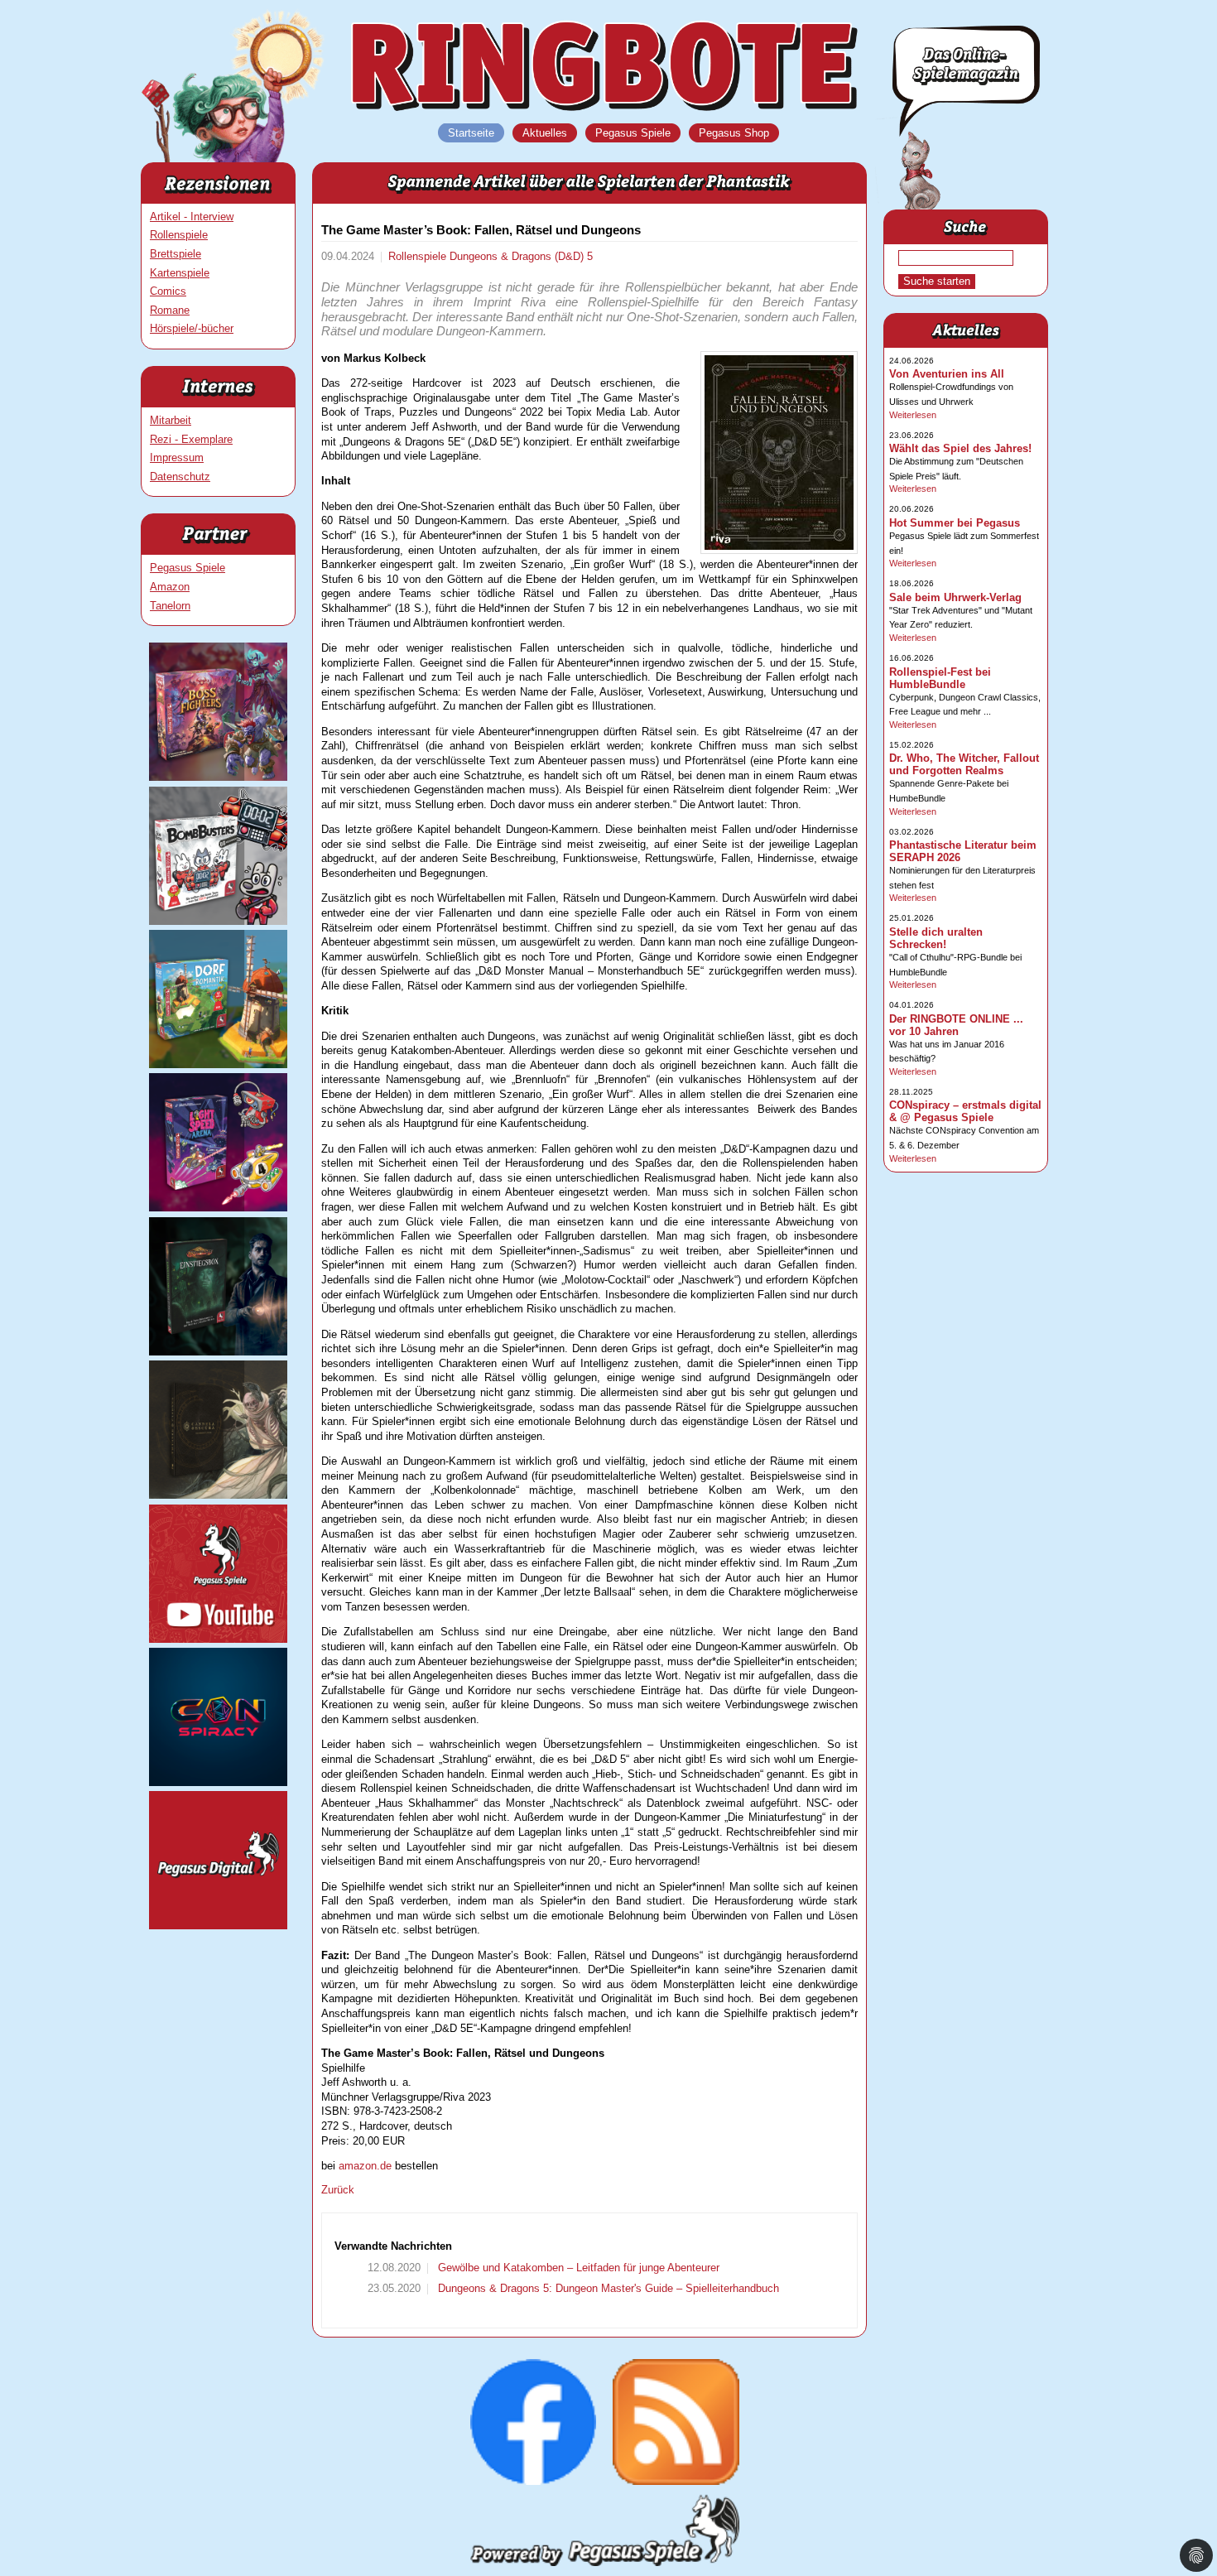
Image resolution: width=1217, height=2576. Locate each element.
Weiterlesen (913, 415)
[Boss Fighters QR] (218, 777)
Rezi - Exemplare (191, 439)
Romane (170, 310)
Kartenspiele (180, 273)
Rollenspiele (179, 235)
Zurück (338, 2190)
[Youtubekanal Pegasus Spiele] (218, 1639)
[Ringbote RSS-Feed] (676, 2481)
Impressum (177, 457)
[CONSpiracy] (218, 1782)
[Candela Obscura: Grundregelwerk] (218, 1495)
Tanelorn (170, 606)
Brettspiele (176, 254)
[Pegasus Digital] (218, 1926)
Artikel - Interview (192, 217)
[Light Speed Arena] (218, 1208)
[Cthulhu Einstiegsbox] (218, 1352)
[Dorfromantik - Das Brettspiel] (218, 1064)
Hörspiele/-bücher (192, 328)
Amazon (170, 587)
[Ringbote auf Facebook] (534, 2481)
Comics (168, 291)
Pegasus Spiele (188, 568)
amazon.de (365, 2166)
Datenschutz (180, 477)
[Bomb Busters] (218, 921)
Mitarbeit (171, 420)
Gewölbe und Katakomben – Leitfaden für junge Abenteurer (577, 2268)
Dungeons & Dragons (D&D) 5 (521, 256)
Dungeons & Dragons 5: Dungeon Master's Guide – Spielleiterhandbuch (607, 2288)
